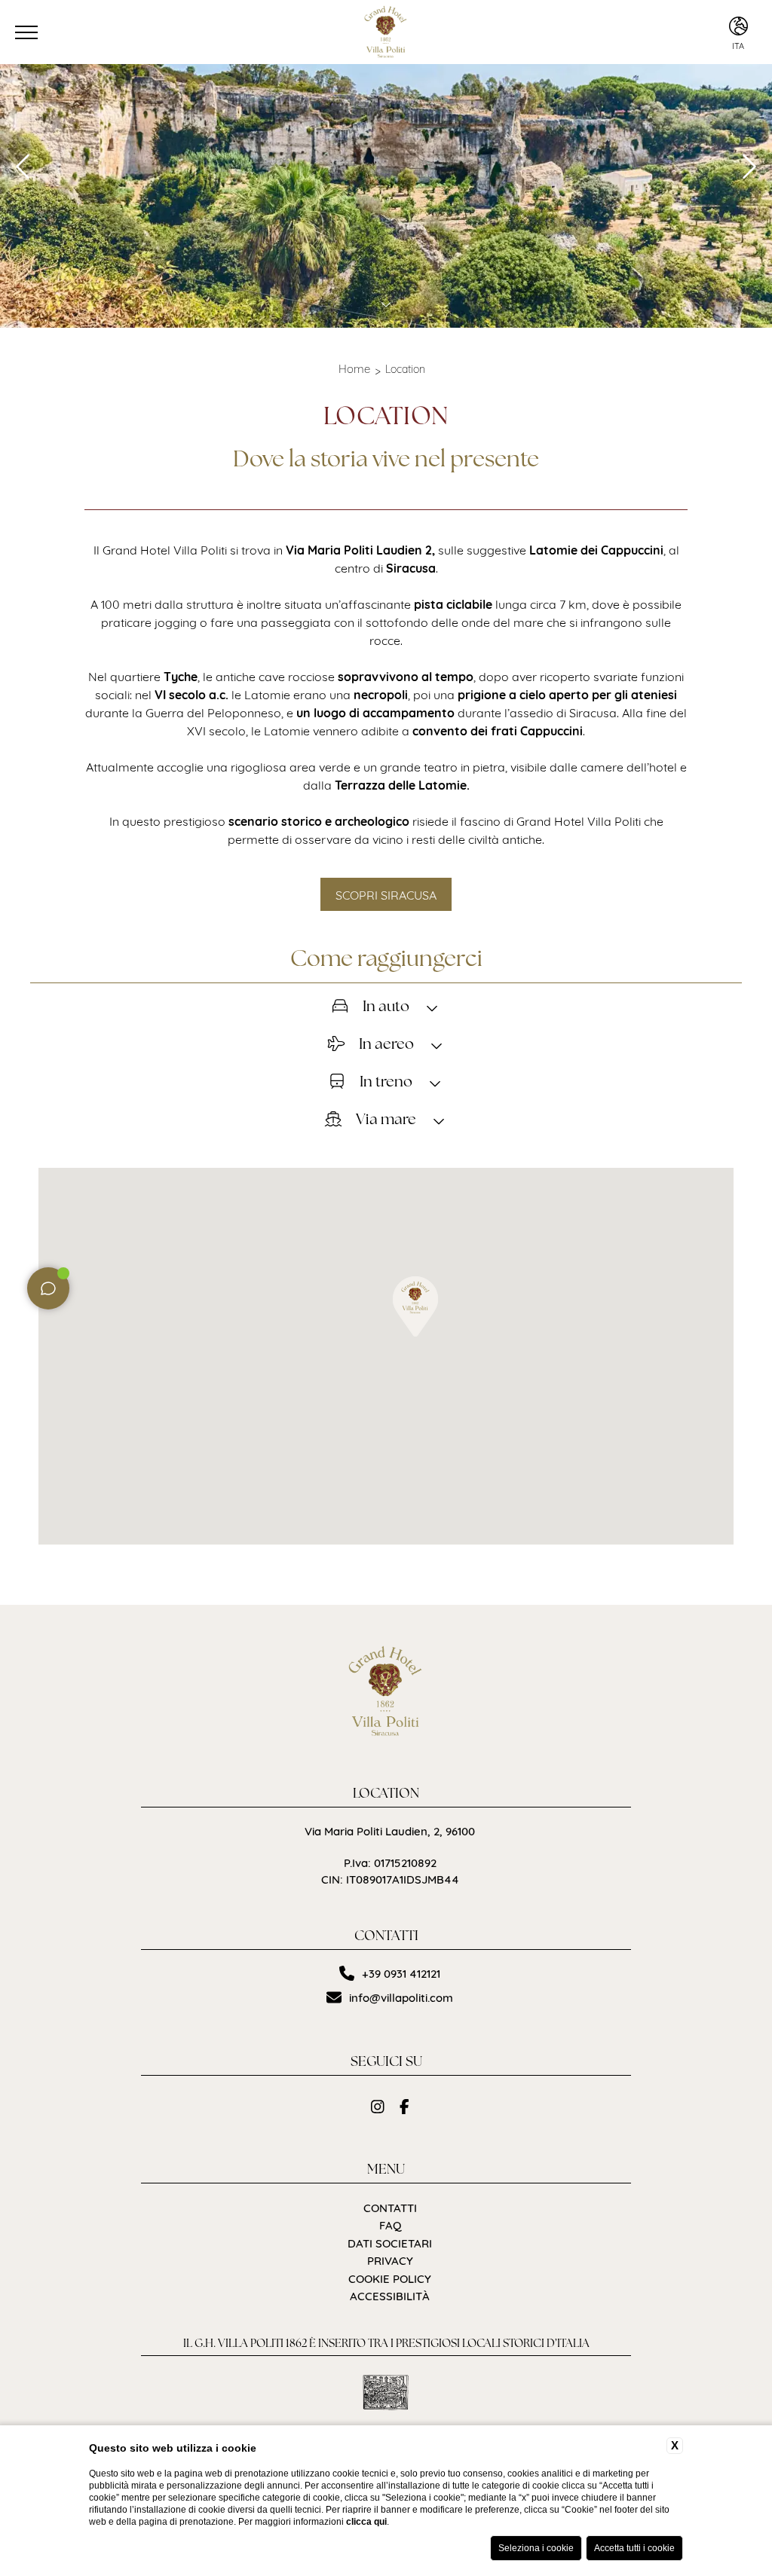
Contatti (390, 2207)
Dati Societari (390, 2243)
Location (405, 368)
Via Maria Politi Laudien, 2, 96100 (390, 1830)
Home (354, 368)
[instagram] (378, 2106)
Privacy (390, 2260)
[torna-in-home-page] (386, 1694)
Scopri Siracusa (386, 894)
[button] (415, 1306)
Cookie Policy (390, 2278)
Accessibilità (390, 2295)
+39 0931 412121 (401, 1973)
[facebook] (404, 2106)
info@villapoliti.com (401, 1997)
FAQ (390, 2225)
